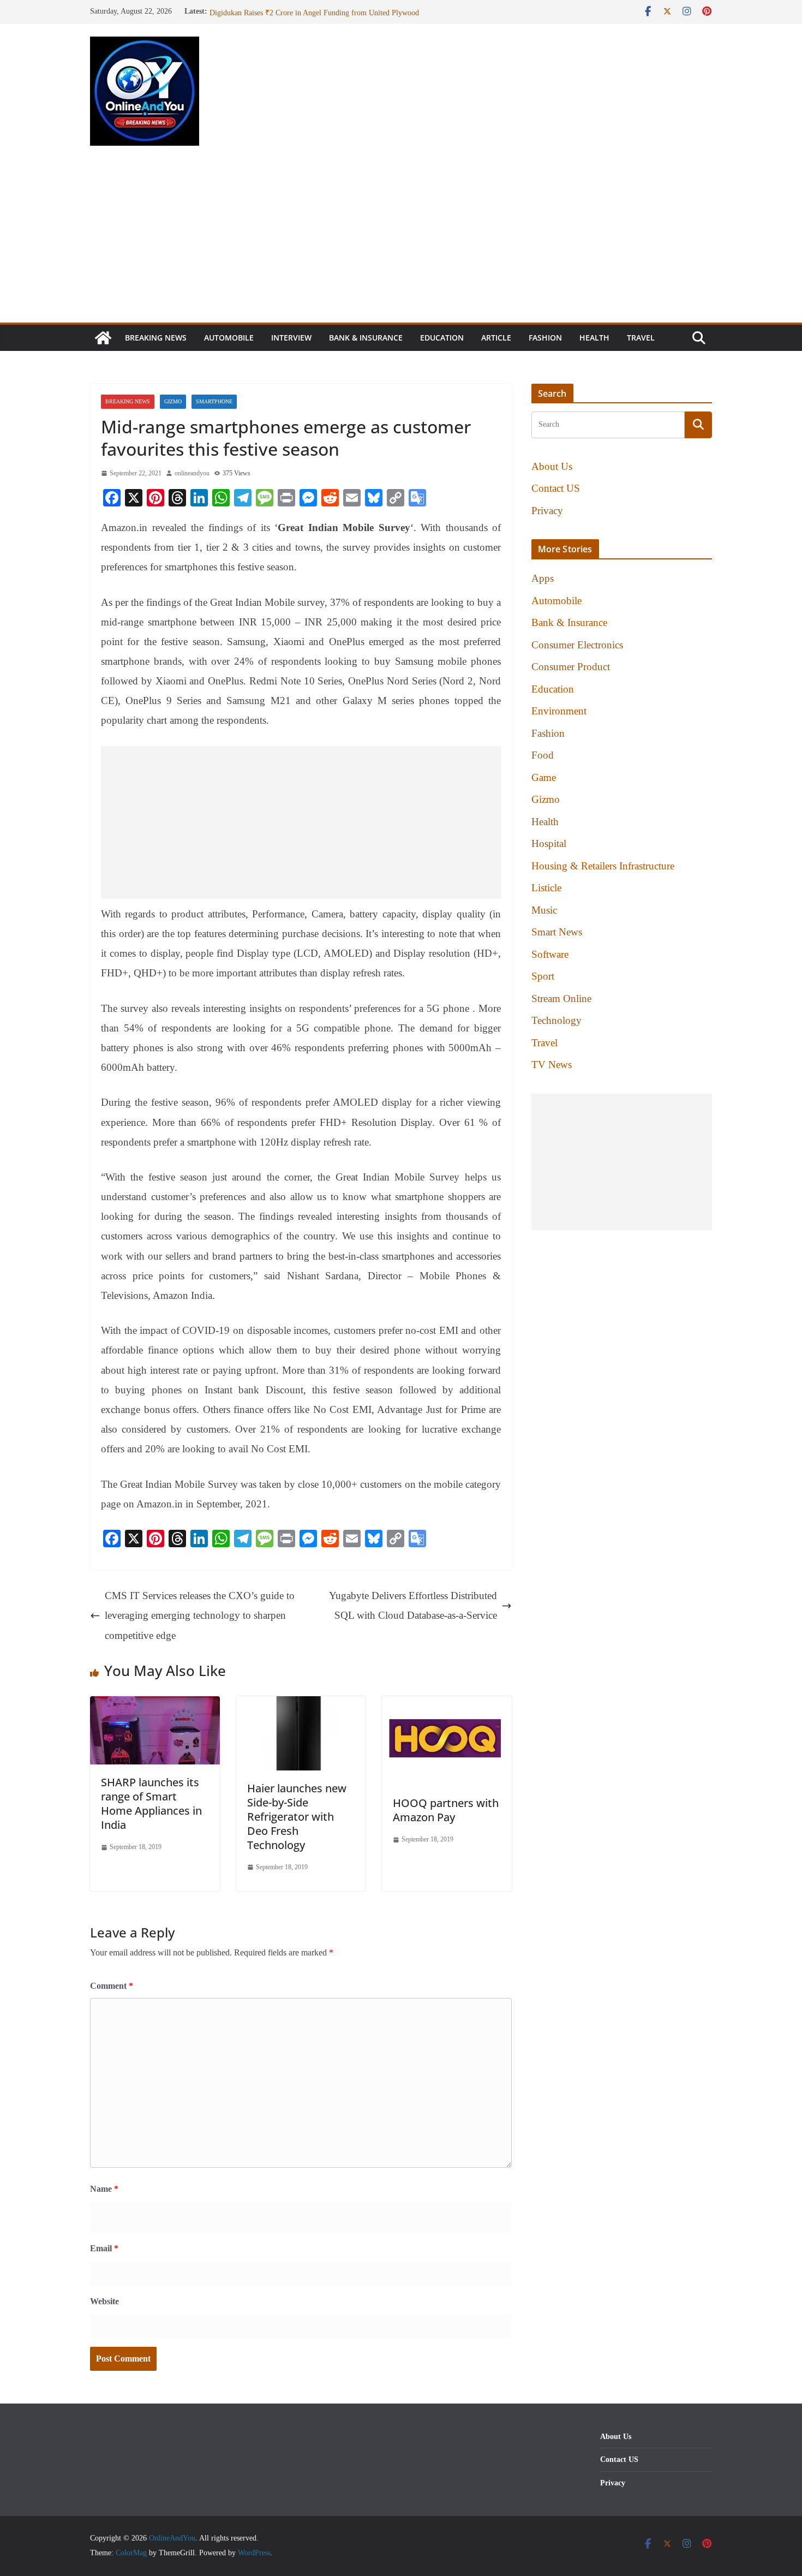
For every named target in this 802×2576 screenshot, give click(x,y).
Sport (543, 976)
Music (544, 910)
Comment (112, 1986)
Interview (291, 338)
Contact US (556, 488)
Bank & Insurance (366, 338)
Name (104, 2189)
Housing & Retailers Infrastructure (603, 866)
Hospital (549, 843)
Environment (559, 711)
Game (544, 777)
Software (550, 954)
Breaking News (156, 338)
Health (594, 338)
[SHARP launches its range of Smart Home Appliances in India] (155, 1706)
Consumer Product (571, 667)
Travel (641, 338)
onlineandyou (192, 473)
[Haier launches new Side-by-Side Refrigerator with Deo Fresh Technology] (301, 1706)
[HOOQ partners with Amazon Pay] (447, 1706)
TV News (552, 1065)
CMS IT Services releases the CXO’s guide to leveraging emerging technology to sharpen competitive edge (200, 1615)
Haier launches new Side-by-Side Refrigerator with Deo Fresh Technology (297, 1817)
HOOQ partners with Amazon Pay (446, 1810)
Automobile (229, 338)
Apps (543, 578)
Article (496, 338)
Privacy (547, 511)
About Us (552, 466)
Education (442, 338)
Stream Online (561, 998)
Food (543, 755)
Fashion (545, 338)
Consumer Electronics (577, 645)
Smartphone (214, 401)
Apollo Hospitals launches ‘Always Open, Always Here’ (296, 11)
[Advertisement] (401, 241)
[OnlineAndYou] (103, 338)
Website (104, 2301)
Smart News (557, 932)
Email (104, 2248)
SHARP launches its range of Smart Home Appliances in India (151, 1803)
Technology (556, 1020)
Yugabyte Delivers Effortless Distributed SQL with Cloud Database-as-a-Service (413, 1605)
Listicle (546, 888)
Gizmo (173, 401)
